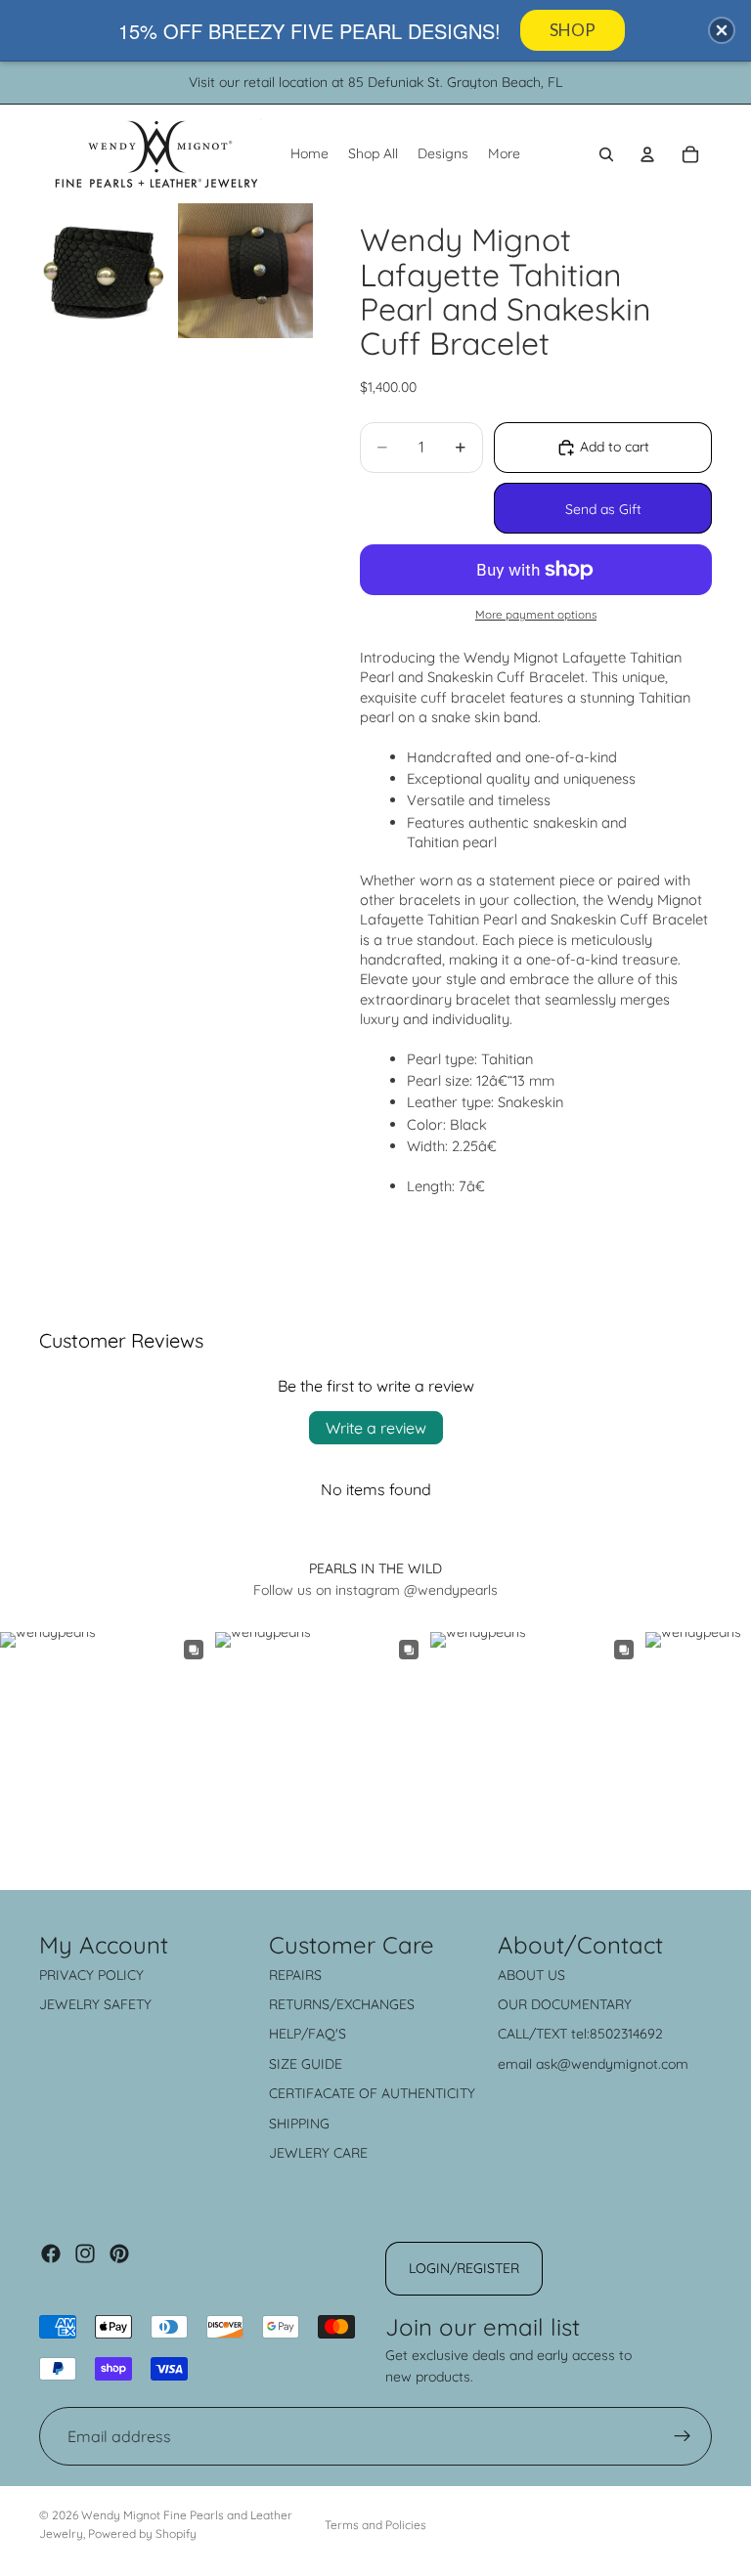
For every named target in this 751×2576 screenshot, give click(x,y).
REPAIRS (295, 1975)
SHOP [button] (573, 30)
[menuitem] (504, 154)
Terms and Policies (375, 2525)
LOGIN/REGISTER (464, 2268)
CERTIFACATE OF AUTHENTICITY (372, 2093)
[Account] (647, 154)
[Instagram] (85, 2254)
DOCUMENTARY (581, 2004)
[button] (722, 30)
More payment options (536, 614)
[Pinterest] (119, 2254)
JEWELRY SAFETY (95, 2004)
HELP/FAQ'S (308, 2034)
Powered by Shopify (142, 2533)
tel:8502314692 (617, 2034)
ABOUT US (531, 1975)
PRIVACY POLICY (91, 1975)
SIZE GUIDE (306, 2064)
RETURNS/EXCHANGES (342, 2004)
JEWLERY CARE (318, 2153)
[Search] (606, 154)
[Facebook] (51, 2254)
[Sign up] (683, 2436)
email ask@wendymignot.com (593, 2064)
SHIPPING (299, 2124)
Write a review (376, 1428)
